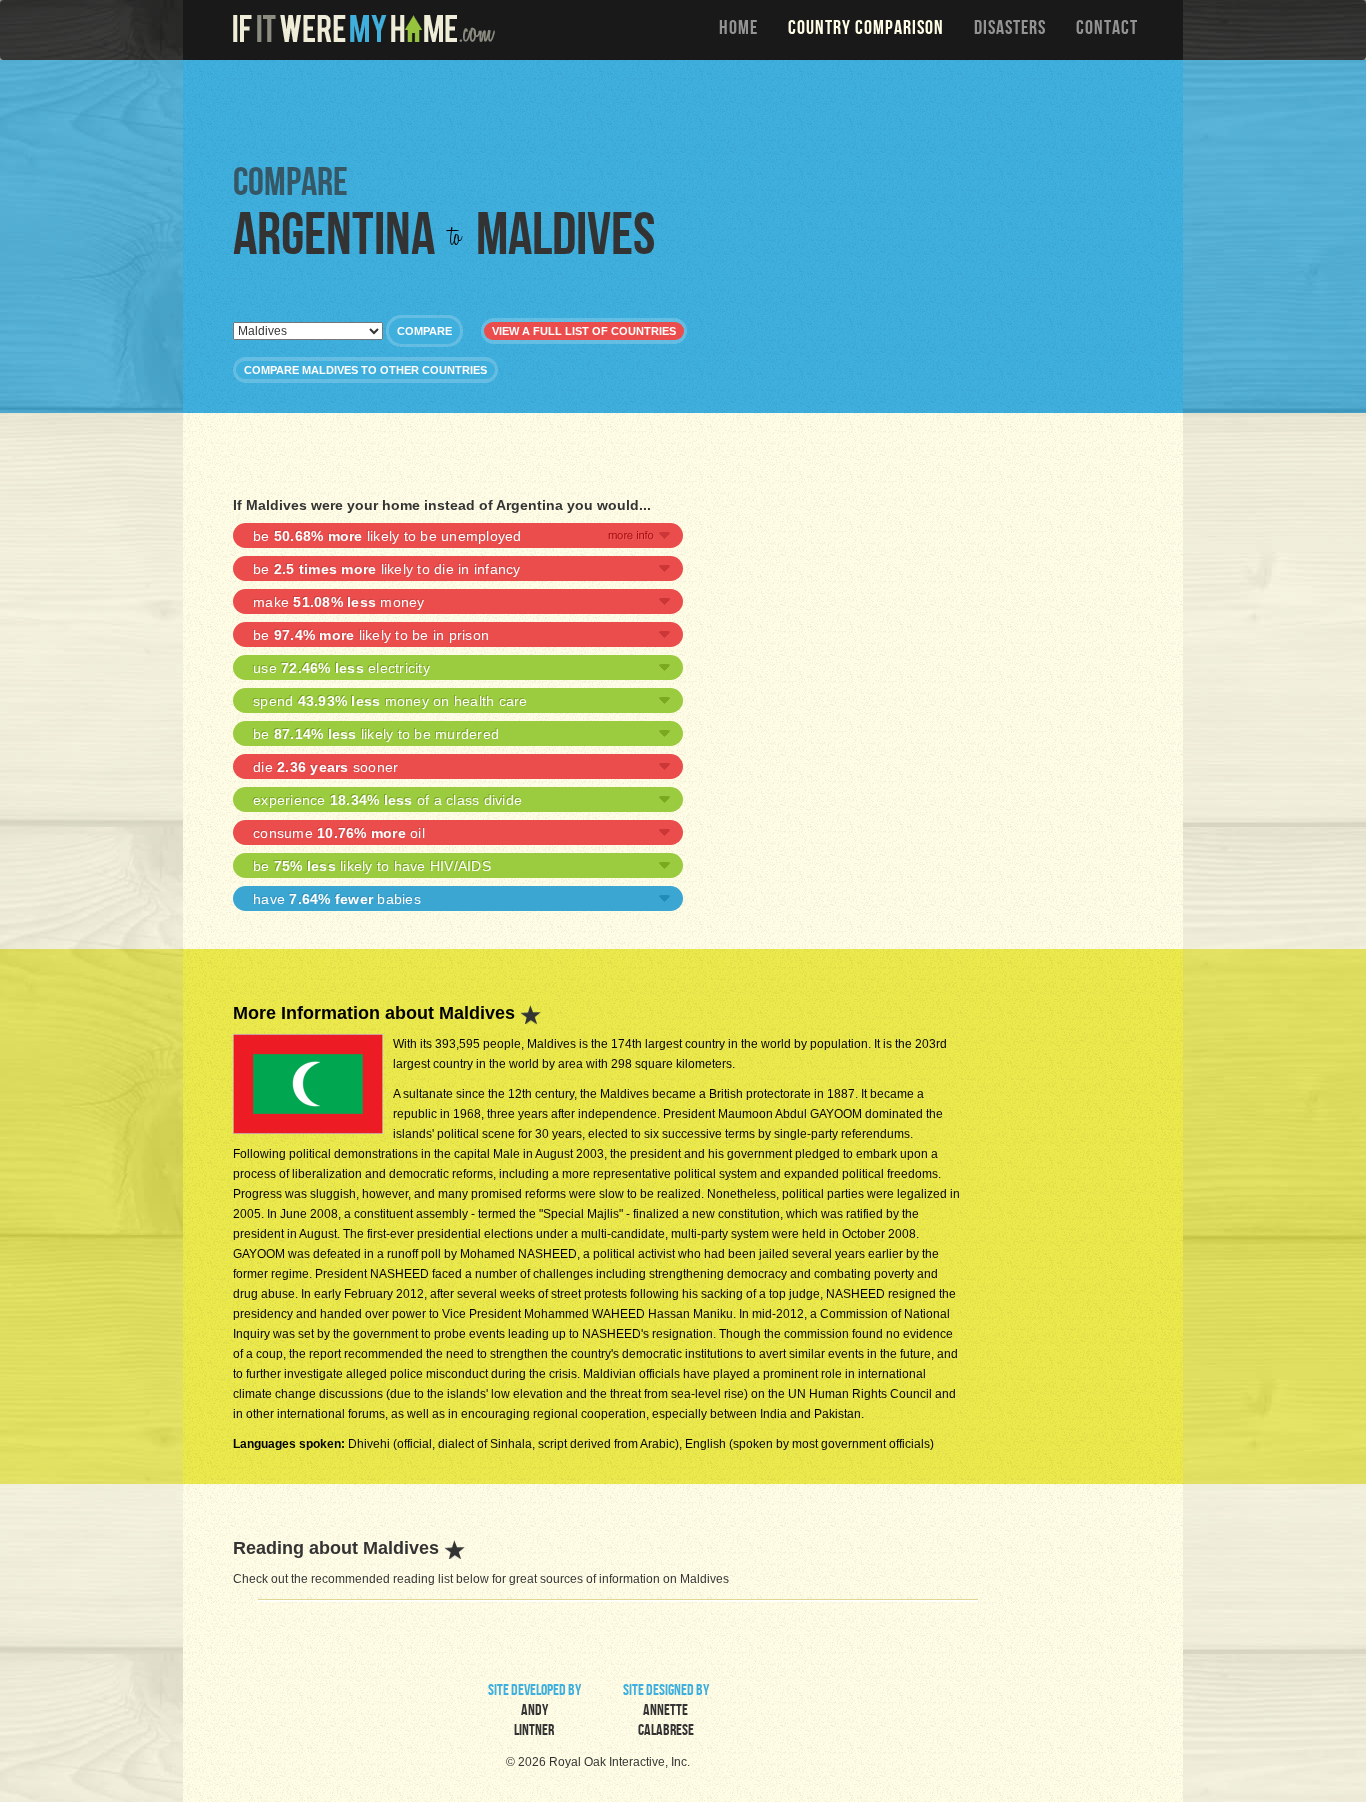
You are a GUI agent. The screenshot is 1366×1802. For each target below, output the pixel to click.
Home (738, 30)
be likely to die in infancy (387, 569)
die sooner (325, 767)
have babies (337, 899)
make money (339, 602)
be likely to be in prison (371, 635)
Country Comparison (866, 30)
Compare (424, 331)
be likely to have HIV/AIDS (372, 866)
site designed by (666, 1712)
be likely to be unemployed (387, 536)
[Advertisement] (688, 110)
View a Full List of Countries (584, 331)
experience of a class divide (387, 800)
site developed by (534, 1712)
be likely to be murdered (376, 734)
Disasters (1010, 30)
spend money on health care (390, 701)
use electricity (341, 668)
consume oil (339, 833)
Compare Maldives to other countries (365, 370)
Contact (1107, 30)
